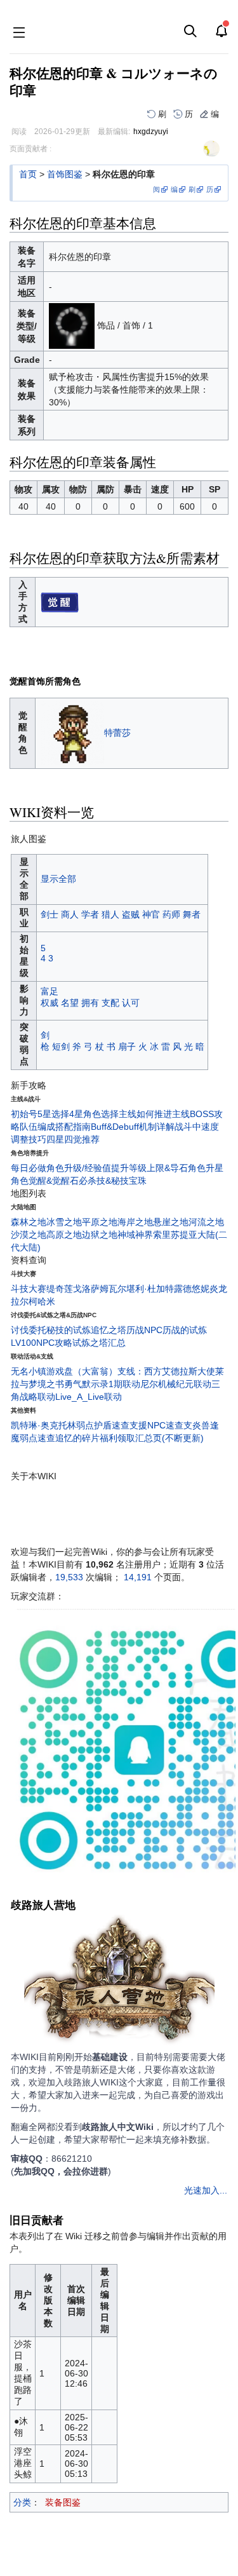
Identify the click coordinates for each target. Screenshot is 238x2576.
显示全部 (58, 879)
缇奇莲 (60, 1289)
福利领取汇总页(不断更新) (152, 1438)
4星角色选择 (94, 1114)
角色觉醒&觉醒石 (45, 1181)
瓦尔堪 (122, 1289)
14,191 (138, 1577)
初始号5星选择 (40, 1114)
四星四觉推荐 (73, 1139)
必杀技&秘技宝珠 (113, 1181)
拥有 (90, 1003)
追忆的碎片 (77, 1438)
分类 (22, 2502)
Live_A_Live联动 (89, 1397)
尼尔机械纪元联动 (176, 1384)
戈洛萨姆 (91, 1289)
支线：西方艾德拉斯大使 (166, 1371)
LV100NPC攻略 (42, 1343)
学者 (90, 914)
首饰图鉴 (65, 174)
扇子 (127, 1047)
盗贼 (131, 914)
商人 (70, 914)
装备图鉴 (63, 2502)
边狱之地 (100, 1235)
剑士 (50, 914)
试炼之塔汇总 (99, 1343)
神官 (151, 914)
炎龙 (218, 1289)
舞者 (192, 914)
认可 (131, 1003)
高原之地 (64, 1235)
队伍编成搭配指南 (55, 1127)
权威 (50, 1003)
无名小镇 (29, 1371)
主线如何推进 (145, 1114)
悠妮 (201, 1289)
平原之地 (100, 1222)
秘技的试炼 (69, 1330)
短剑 (61, 1047)
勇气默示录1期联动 (102, 1384)
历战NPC (144, 1330)
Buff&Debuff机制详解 (133, 1127)
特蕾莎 (117, 732)
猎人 (110, 914)
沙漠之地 (29, 1235)
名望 (70, 1003)
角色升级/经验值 (79, 1168)
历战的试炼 (185, 1330)
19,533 (69, 1577)
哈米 (46, 1301)
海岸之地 (135, 1222)
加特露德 (174, 1289)
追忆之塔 (109, 1330)
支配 (110, 1003)
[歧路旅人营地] (119, 1981)
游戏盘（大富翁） (82, 1371)
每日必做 (29, 1168)
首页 (28, 174)
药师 (171, 914)
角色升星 (206, 1168)
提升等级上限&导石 (149, 1168)
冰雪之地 (64, 1222)
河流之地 (206, 1222)
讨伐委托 (29, 1330)
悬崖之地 (171, 1222)
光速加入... (206, 2190)
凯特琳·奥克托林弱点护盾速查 (70, 1425)
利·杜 (146, 1289)
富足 (50, 991)
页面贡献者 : (30, 149)
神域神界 (135, 1235)
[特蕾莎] (72, 732)
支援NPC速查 (156, 1425)
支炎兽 (197, 1425)
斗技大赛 (29, 1289)
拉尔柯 (24, 1301)
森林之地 (29, 1222)
